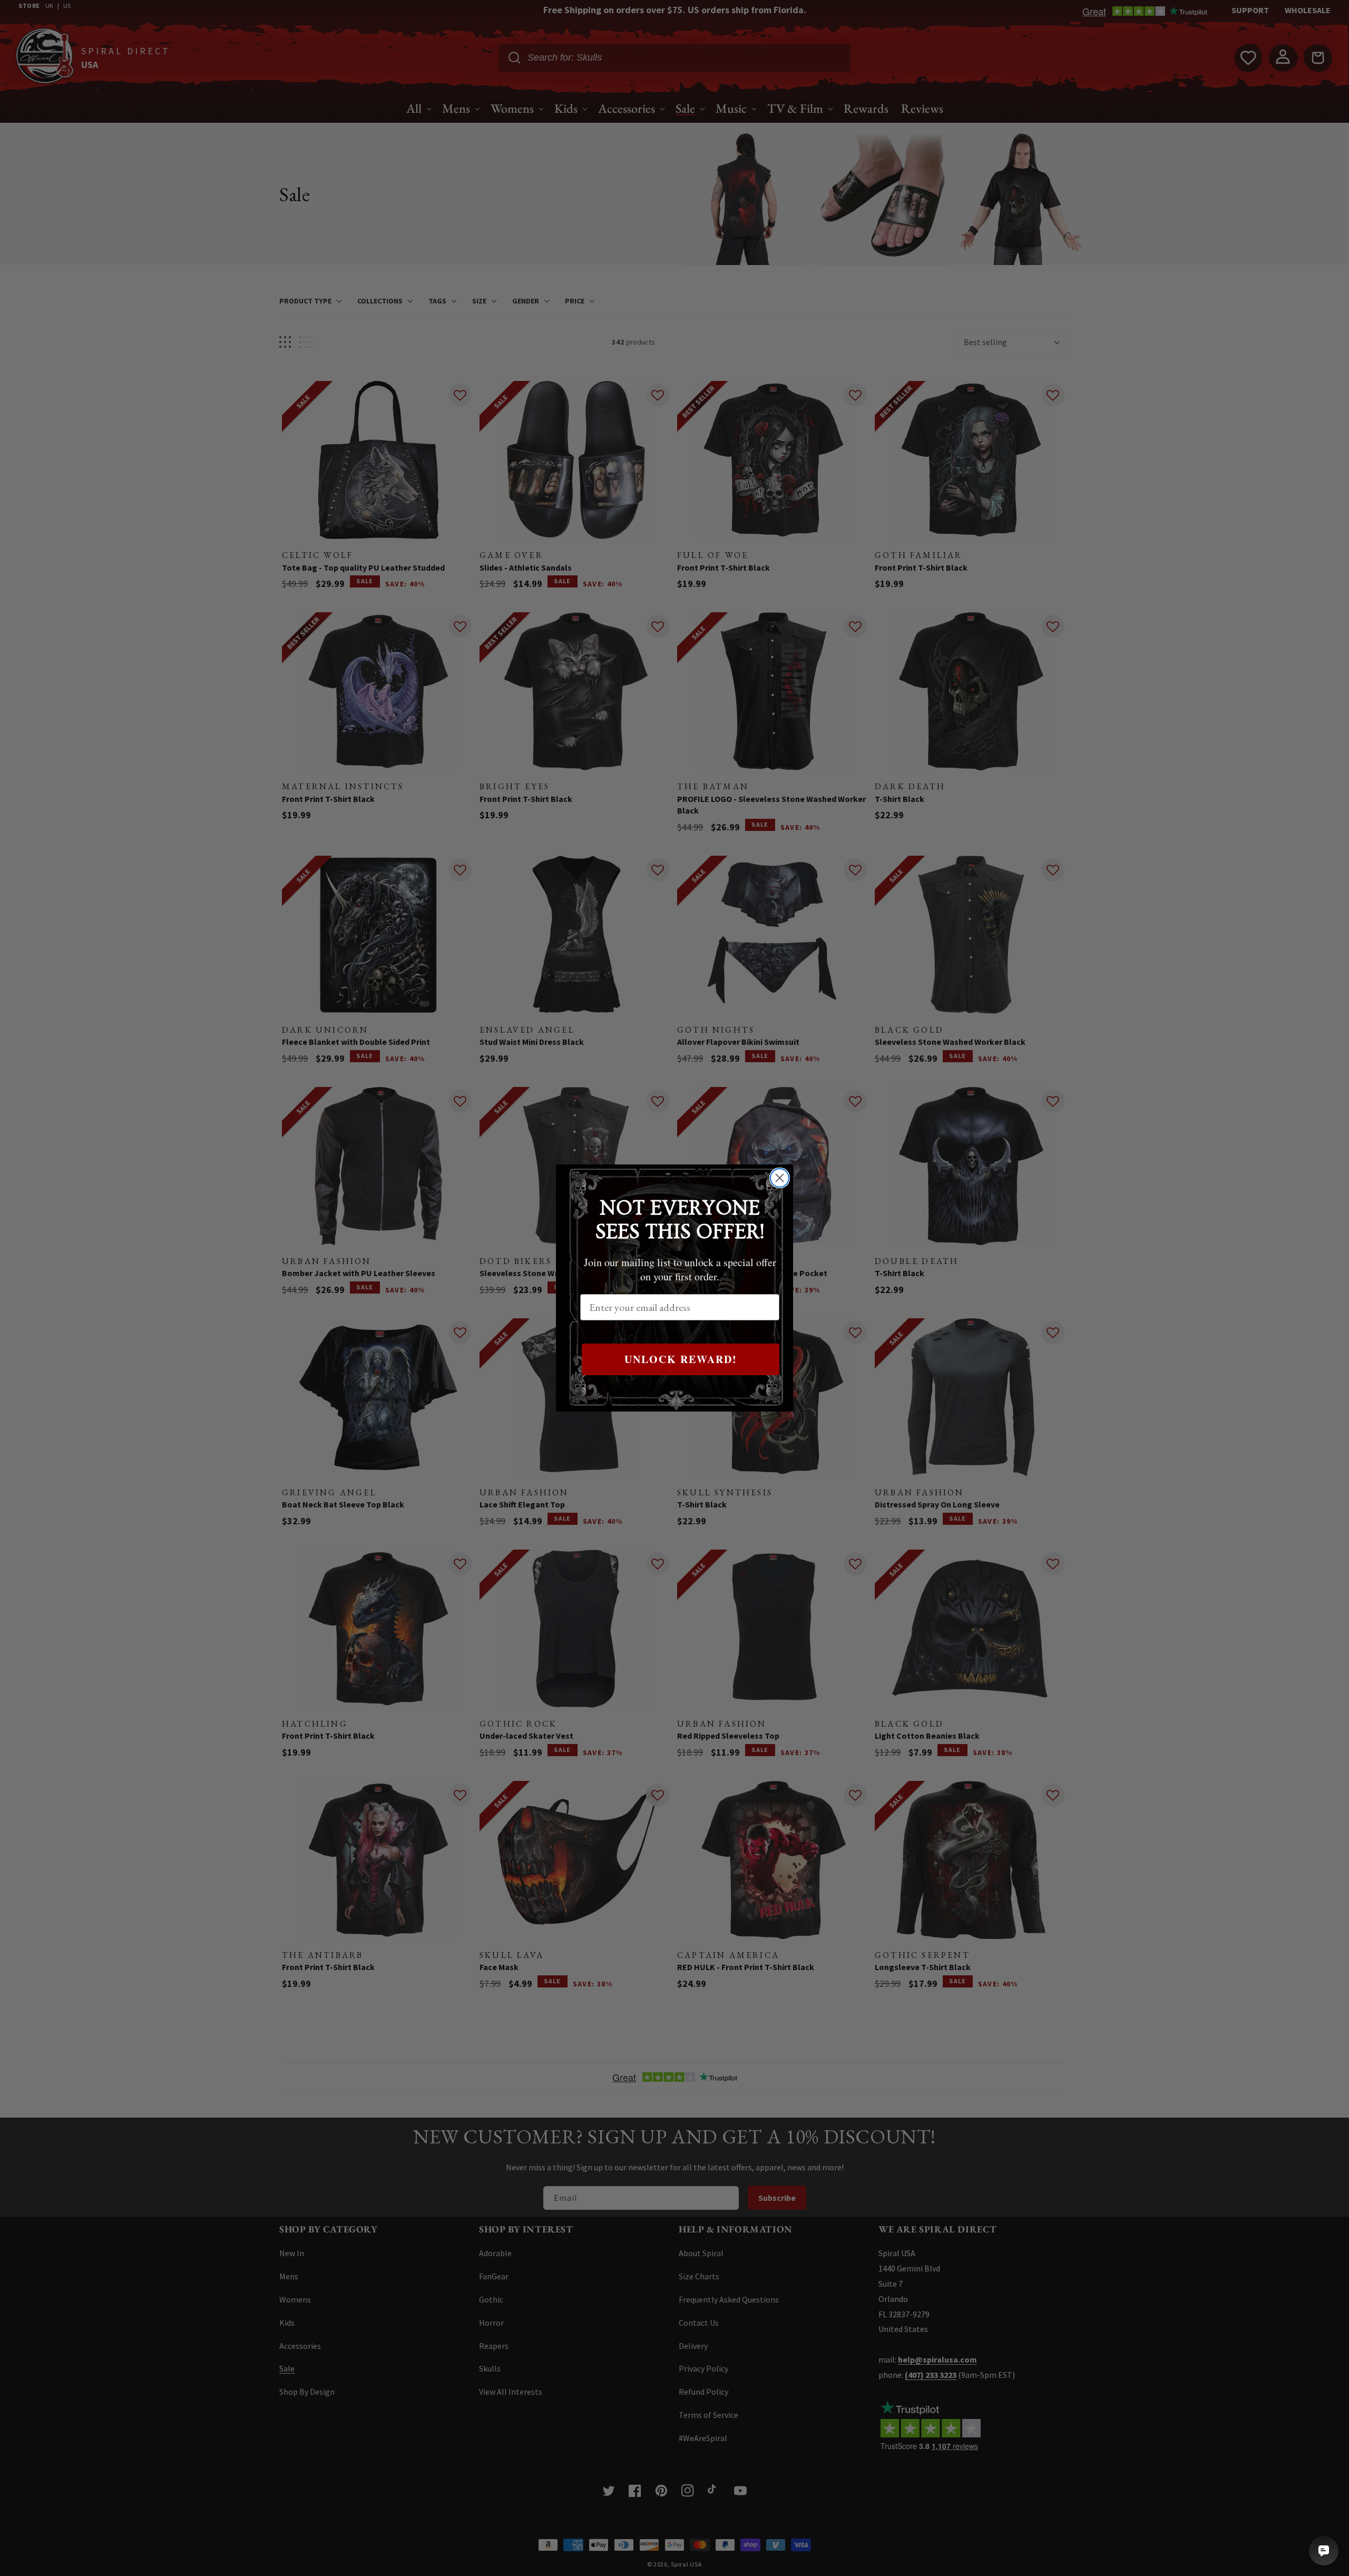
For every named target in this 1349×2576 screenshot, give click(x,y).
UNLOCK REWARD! (681, 1359)
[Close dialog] (780, 1178)
